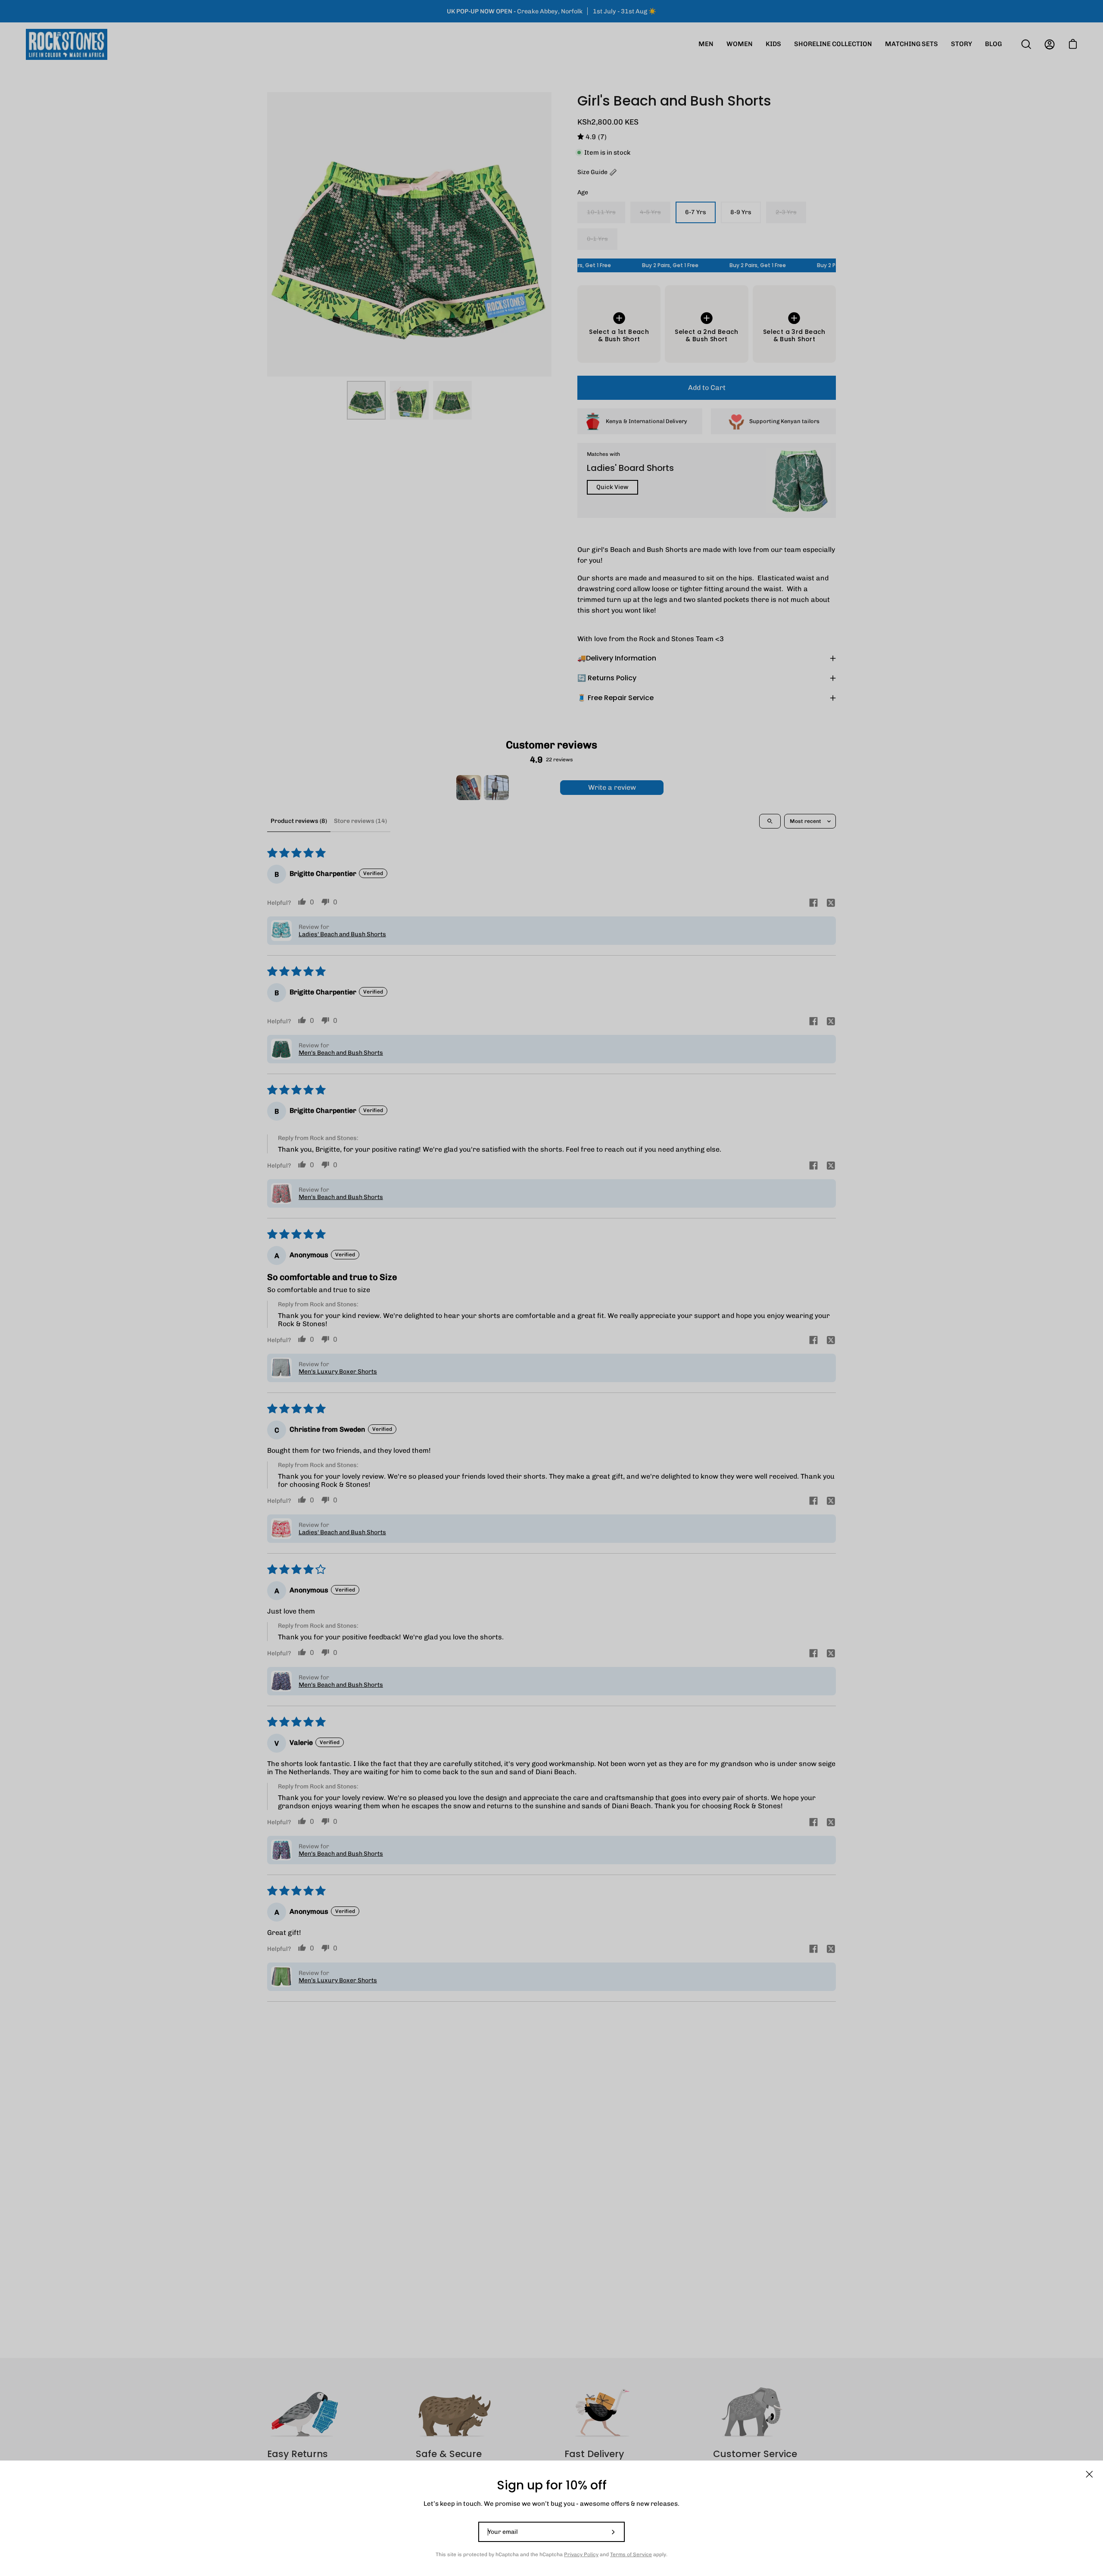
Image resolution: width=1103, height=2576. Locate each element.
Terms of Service (631, 2554)
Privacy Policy (581, 2554)
